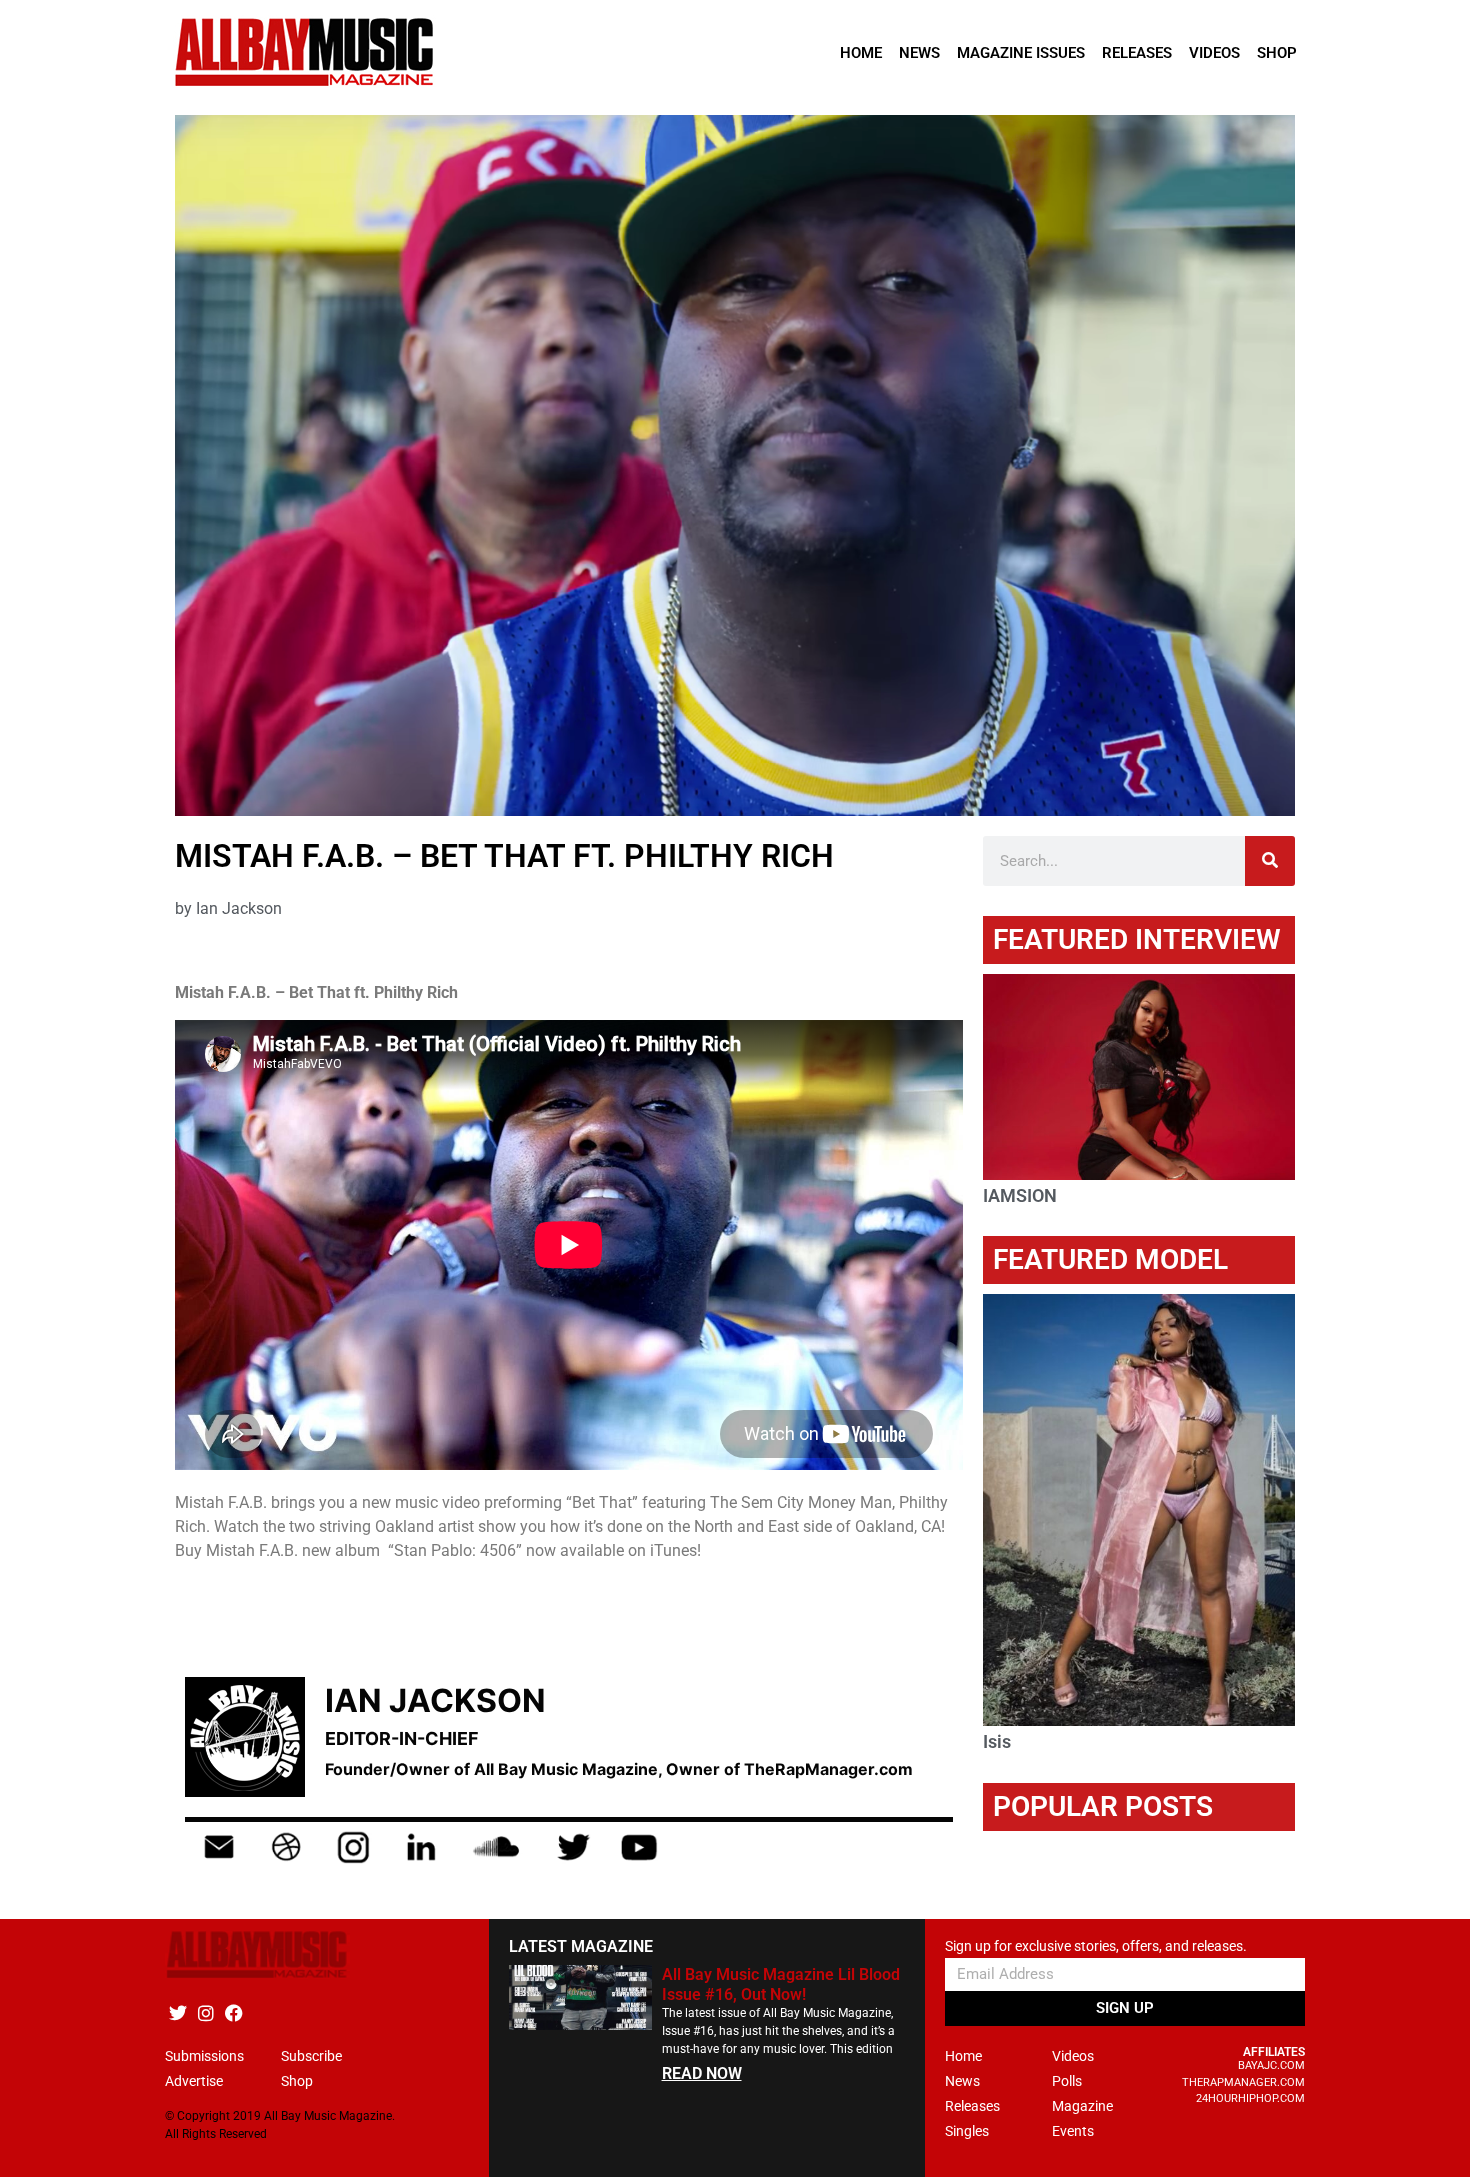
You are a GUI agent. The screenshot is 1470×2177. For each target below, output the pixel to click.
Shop (1277, 53)
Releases (1137, 53)
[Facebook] (233, 2012)
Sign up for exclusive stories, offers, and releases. (1096, 1946)
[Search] (1270, 861)
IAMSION (1020, 1195)
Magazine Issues (1021, 53)
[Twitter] (177, 2012)
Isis (997, 1741)
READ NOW (702, 2073)
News (919, 53)
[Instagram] (205, 2012)
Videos (1214, 53)
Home (861, 53)
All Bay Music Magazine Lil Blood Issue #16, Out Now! (781, 1984)
